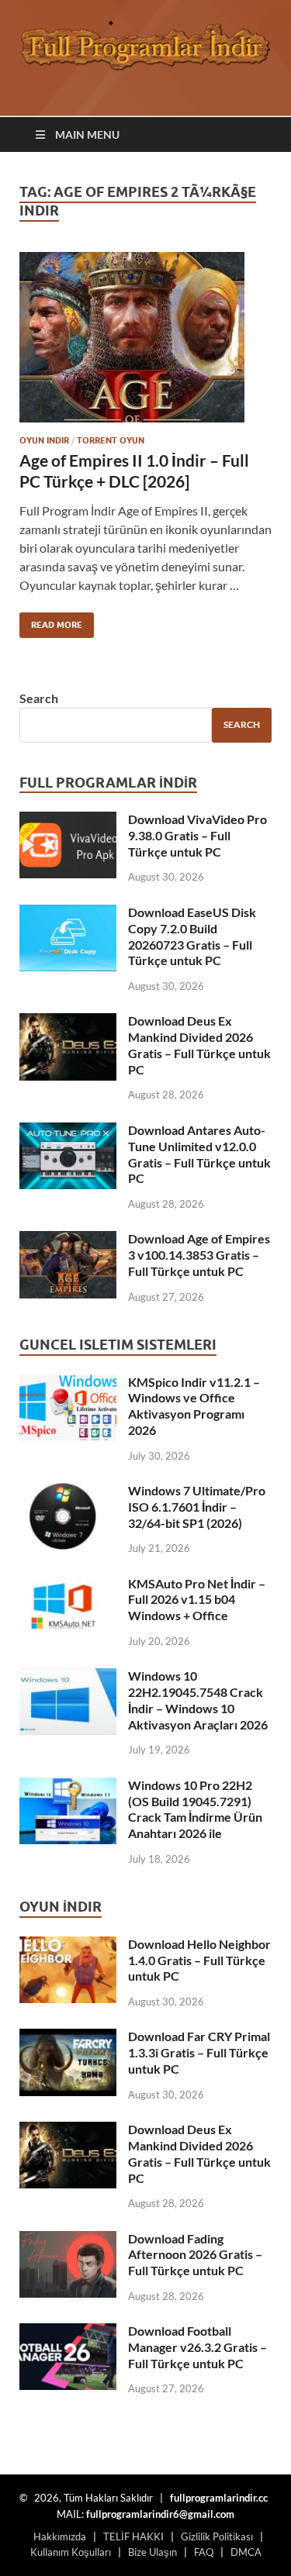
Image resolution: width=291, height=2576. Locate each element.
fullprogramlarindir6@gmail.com (160, 2514)
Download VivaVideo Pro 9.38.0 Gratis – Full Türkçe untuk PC (197, 835)
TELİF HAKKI (133, 2536)
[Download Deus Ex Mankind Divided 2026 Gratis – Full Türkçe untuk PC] (68, 1022)
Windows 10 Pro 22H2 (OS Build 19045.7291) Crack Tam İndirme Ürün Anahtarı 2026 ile (195, 1809)
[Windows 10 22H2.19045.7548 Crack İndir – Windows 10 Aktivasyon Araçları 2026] (68, 1677)
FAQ (204, 2552)
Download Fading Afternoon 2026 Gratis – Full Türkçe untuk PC (195, 2255)
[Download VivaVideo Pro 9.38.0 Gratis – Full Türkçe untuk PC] (68, 821)
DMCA (246, 2552)
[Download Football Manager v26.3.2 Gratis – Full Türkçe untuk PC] (68, 2332)
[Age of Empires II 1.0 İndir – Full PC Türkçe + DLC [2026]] (145, 337)
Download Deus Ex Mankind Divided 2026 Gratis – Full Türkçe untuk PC (199, 1045)
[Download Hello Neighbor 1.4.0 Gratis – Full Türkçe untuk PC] (68, 1945)
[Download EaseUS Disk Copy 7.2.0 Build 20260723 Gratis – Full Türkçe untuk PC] (68, 914)
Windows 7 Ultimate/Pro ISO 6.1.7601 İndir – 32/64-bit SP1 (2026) (197, 1507)
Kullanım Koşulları (71, 2552)
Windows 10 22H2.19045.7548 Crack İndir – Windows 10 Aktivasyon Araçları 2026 (198, 1700)
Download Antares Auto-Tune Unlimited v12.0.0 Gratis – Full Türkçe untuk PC (199, 1154)
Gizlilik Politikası (217, 2536)
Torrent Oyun (111, 440)
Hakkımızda (60, 2536)
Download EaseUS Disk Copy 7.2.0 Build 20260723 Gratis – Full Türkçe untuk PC (192, 936)
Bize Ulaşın (152, 2552)
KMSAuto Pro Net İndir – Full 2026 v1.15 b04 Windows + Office (197, 1600)
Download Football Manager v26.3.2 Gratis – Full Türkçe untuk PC (197, 2347)
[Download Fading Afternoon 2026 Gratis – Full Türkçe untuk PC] (68, 2240)
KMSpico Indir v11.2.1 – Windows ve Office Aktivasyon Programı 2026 (194, 1406)
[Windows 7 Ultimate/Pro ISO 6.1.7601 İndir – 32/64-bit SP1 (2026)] (68, 1492)
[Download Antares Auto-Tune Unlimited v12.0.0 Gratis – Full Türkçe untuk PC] (68, 1131)
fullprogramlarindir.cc (219, 2498)
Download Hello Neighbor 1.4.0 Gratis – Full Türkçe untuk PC (199, 1960)
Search (39, 698)
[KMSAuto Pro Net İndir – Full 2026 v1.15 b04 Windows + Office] (68, 1585)
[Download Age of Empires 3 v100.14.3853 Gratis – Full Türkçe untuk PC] (68, 1240)
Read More (51, 621)
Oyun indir (44, 440)
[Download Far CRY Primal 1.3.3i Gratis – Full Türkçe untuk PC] (68, 2038)
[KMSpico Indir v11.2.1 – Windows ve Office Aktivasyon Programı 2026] (68, 1383)
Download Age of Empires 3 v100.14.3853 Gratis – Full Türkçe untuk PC (199, 1255)
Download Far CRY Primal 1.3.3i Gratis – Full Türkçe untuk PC (199, 2052)
